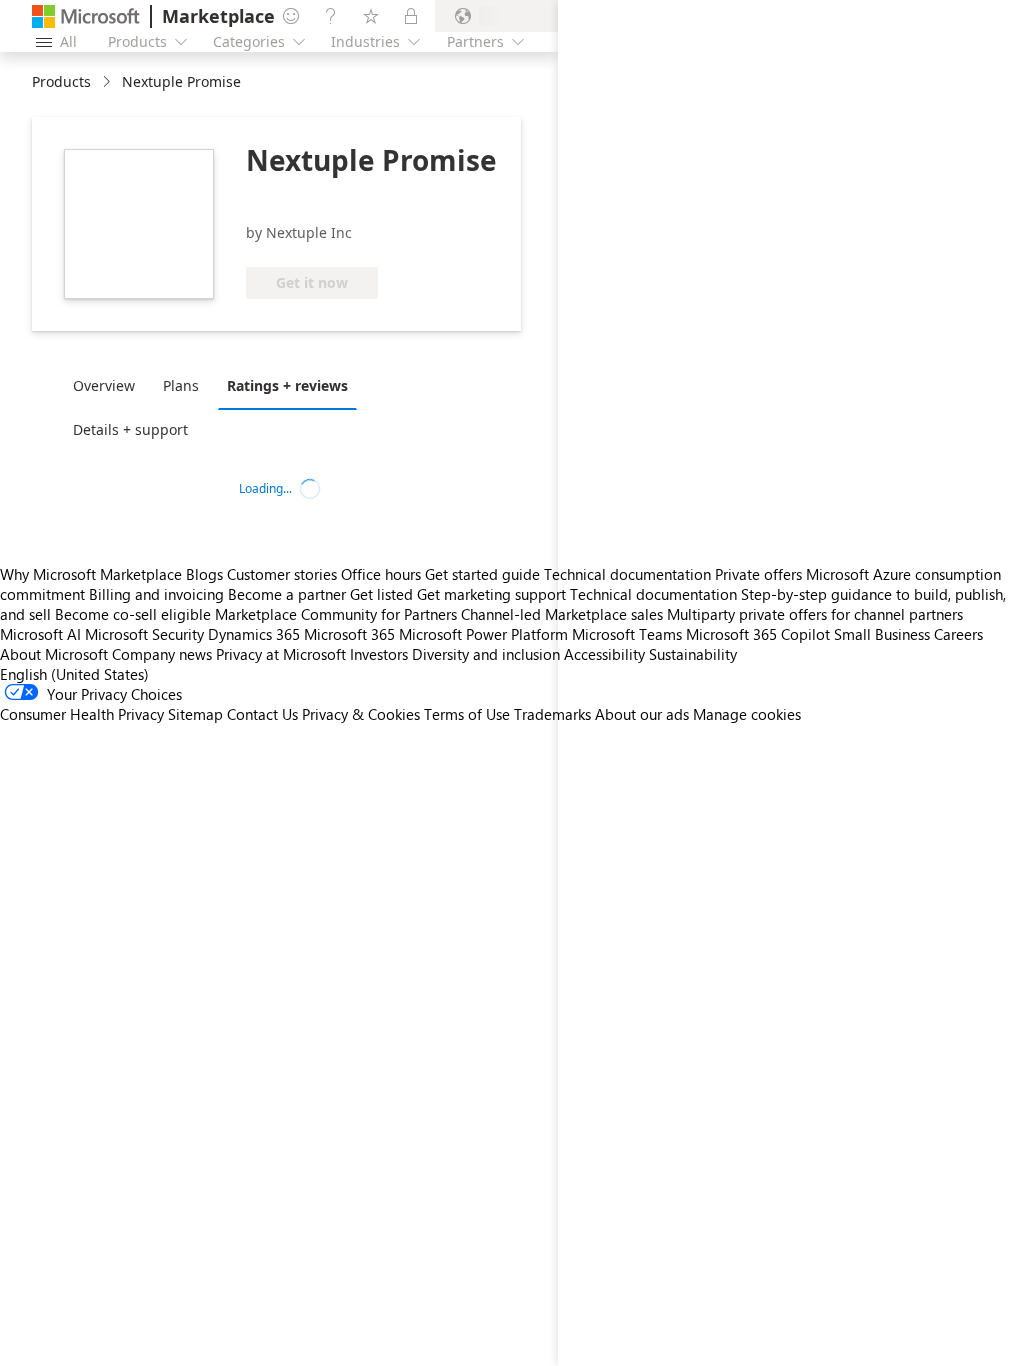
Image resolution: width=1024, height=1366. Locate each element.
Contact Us (262, 714)
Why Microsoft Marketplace (91, 574)
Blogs (204, 574)
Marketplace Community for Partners (336, 614)
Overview (104, 385)
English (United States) (74, 674)
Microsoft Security (144, 634)
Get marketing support (491, 594)
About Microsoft (54, 654)
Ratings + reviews (287, 385)
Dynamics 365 (254, 634)
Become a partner (287, 594)
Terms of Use (467, 714)
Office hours (381, 574)
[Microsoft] (86, 16)
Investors (379, 654)
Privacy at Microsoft (281, 654)
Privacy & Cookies (361, 714)
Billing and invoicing (156, 594)
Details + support (130, 429)
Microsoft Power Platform (483, 634)
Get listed (381, 594)
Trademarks (552, 714)
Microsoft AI (40, 634)
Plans (181, 385)
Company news (162, 654)
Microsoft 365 (349, 634)
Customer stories (282, 574)
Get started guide (482, 574)
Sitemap (195, 714)
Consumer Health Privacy (82, 714)
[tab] (109, 385)
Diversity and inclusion (486, 654)
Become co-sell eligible (133, 614)
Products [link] (61, 81)
